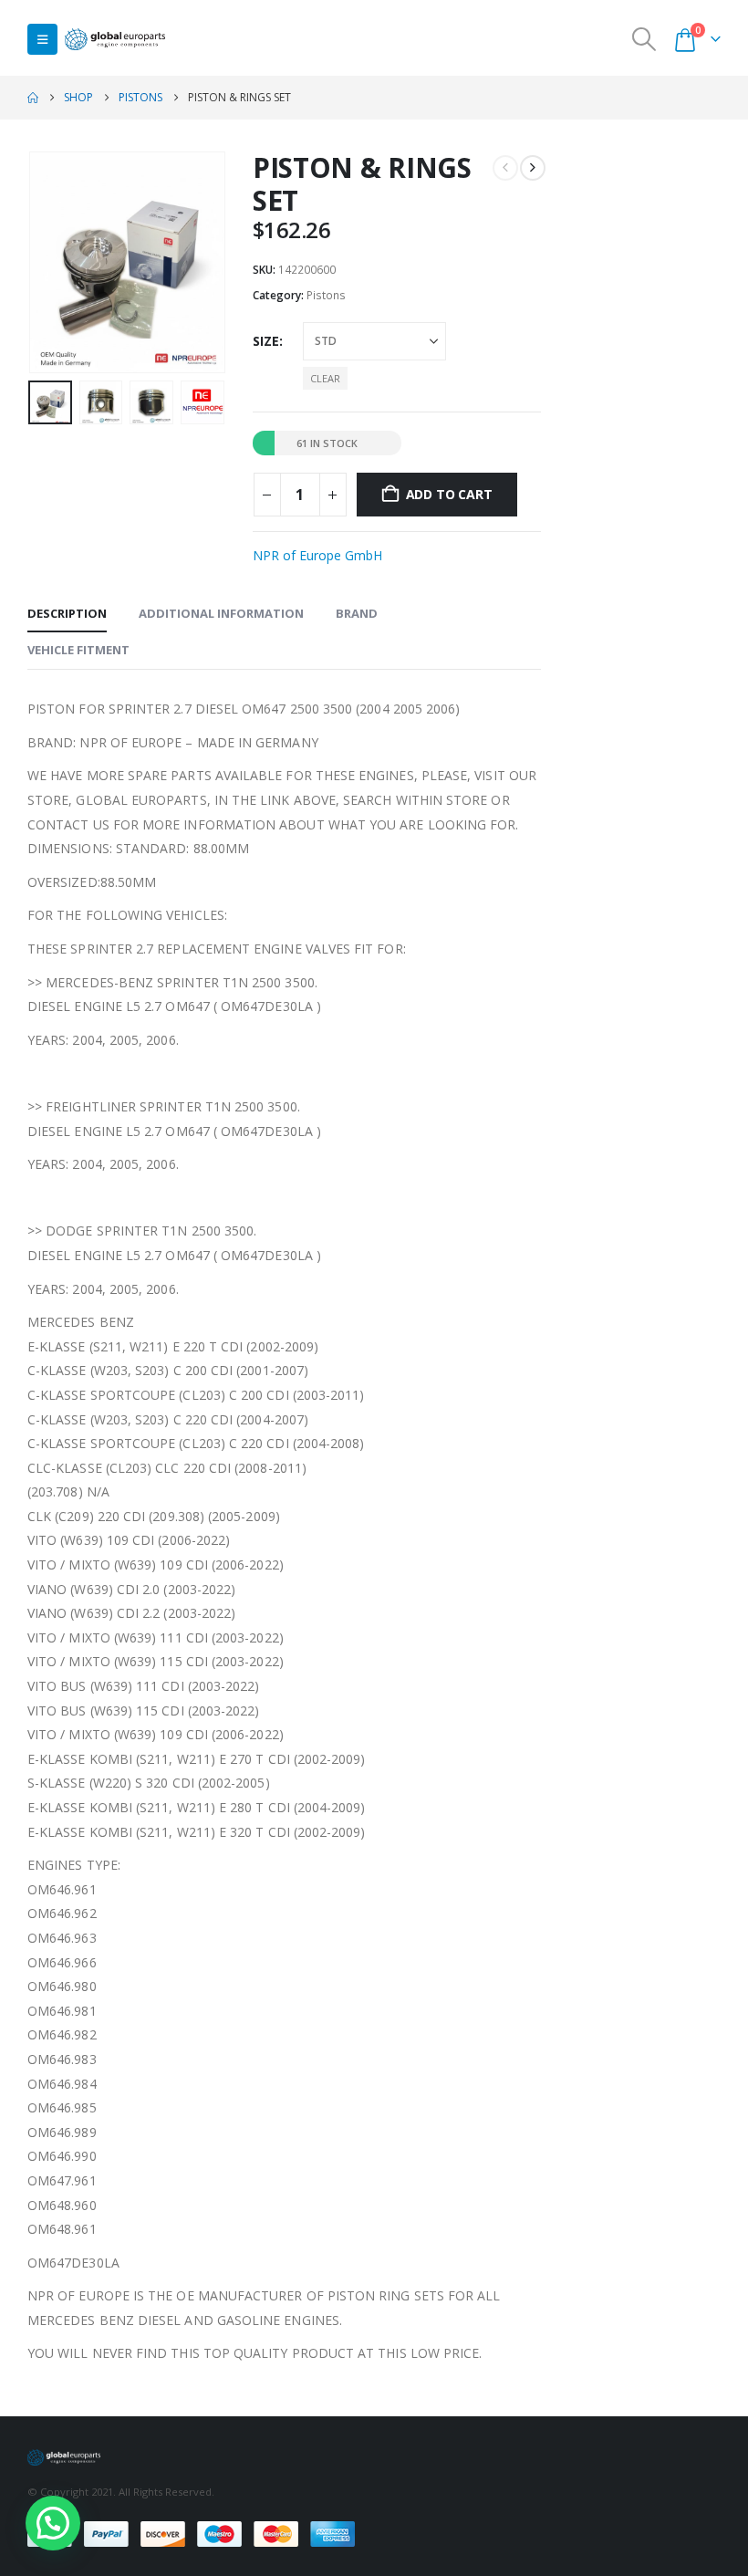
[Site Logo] (115, 40)
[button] (42, 39)
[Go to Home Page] (33, 98)
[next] (533, 168)
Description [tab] (67, 613)
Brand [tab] (357, 613)
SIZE (266, 341)
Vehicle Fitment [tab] (78, 650)
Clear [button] (325, 378)
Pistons (326, 295)
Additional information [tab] (221, 613)
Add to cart (449, 494)
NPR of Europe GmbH (317, 555)
